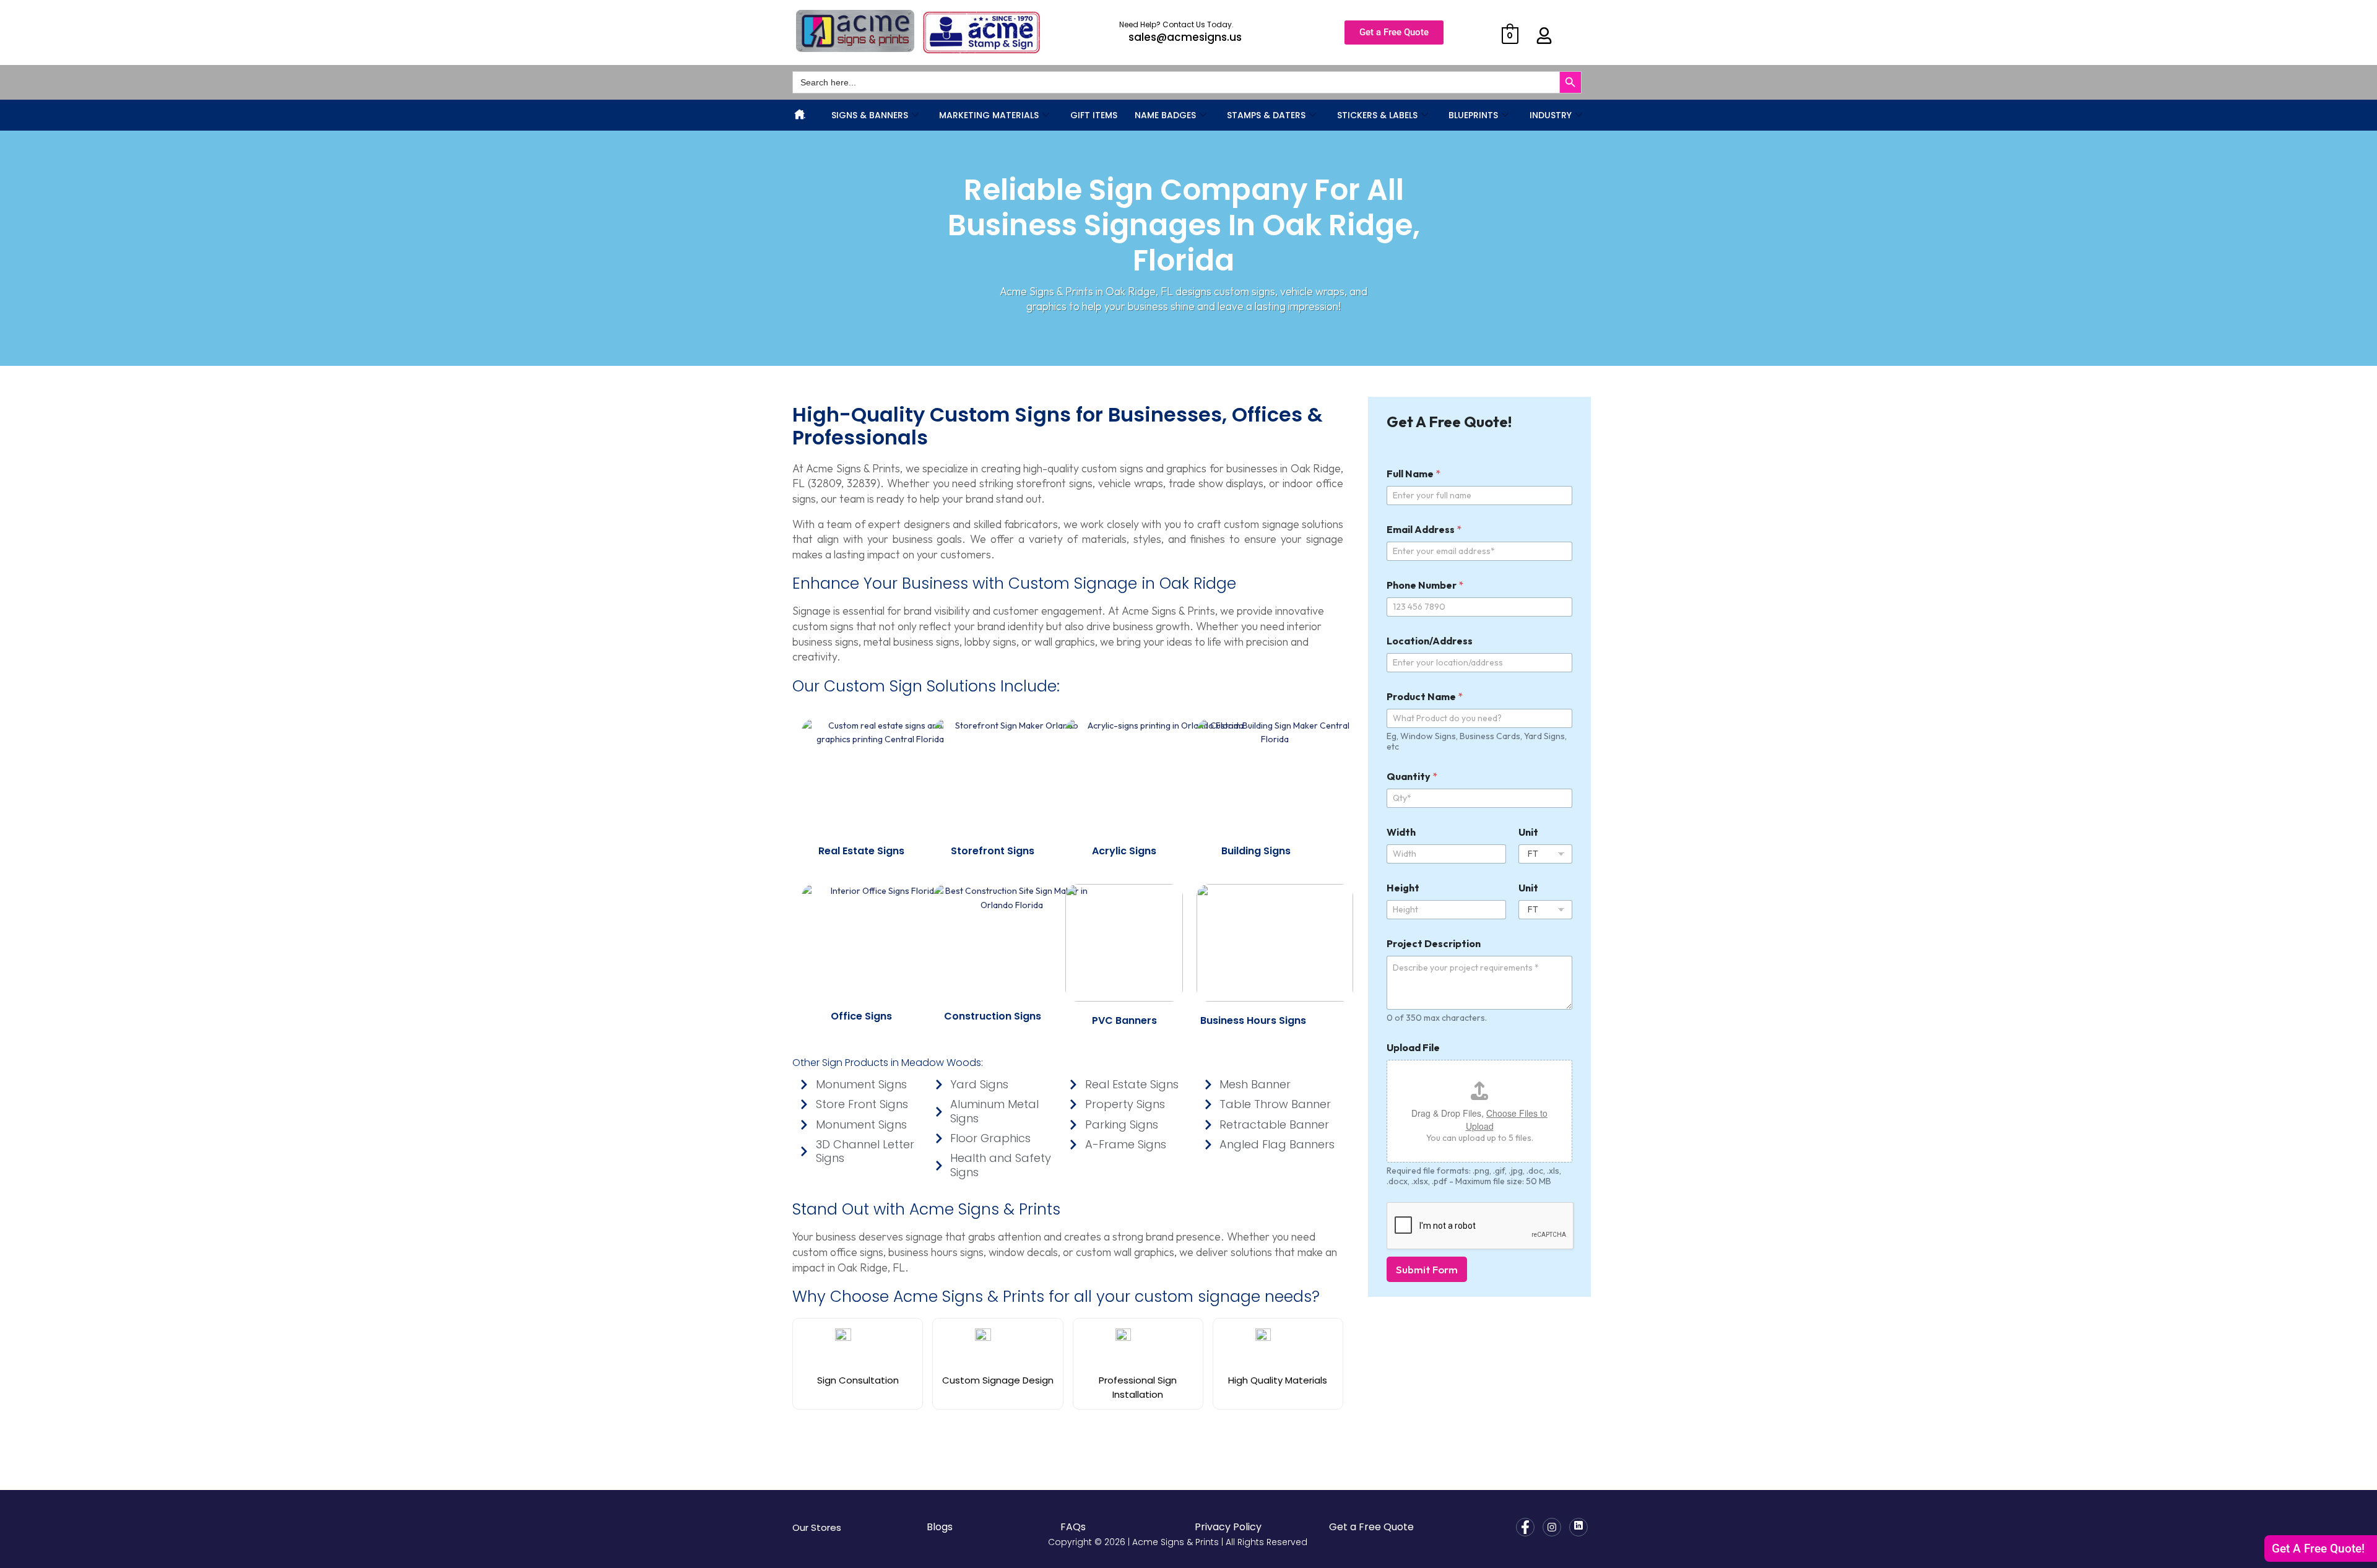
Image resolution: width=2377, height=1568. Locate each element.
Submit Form (1427, 1269)
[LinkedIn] (1578, 1527)
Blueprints (1473, 115)
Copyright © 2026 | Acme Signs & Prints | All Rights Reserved (1178, 1542)
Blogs (940, 1527)
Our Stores (817, 1527)
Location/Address (1430, 641)
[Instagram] (1552, 1527)
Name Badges (1165, 115)
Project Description (1434, 944)
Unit (1528, 832)
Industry (1551, 115)
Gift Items (1094, 115)
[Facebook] (1525, 1527)
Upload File (1413, 1048)
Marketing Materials (989, 115)
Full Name (1414, 474)
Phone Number (1425, 585)
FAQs (1073, 1527)
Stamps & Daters (1266, 115)
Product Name (1425, 697)
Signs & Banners (870, 115)
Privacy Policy (1228, 1527)
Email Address (1424, 530)
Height (1403, 888)
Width (1401, 832)
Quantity (1412, 777)
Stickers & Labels (1377, 115)
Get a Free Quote (1371, 1527)
